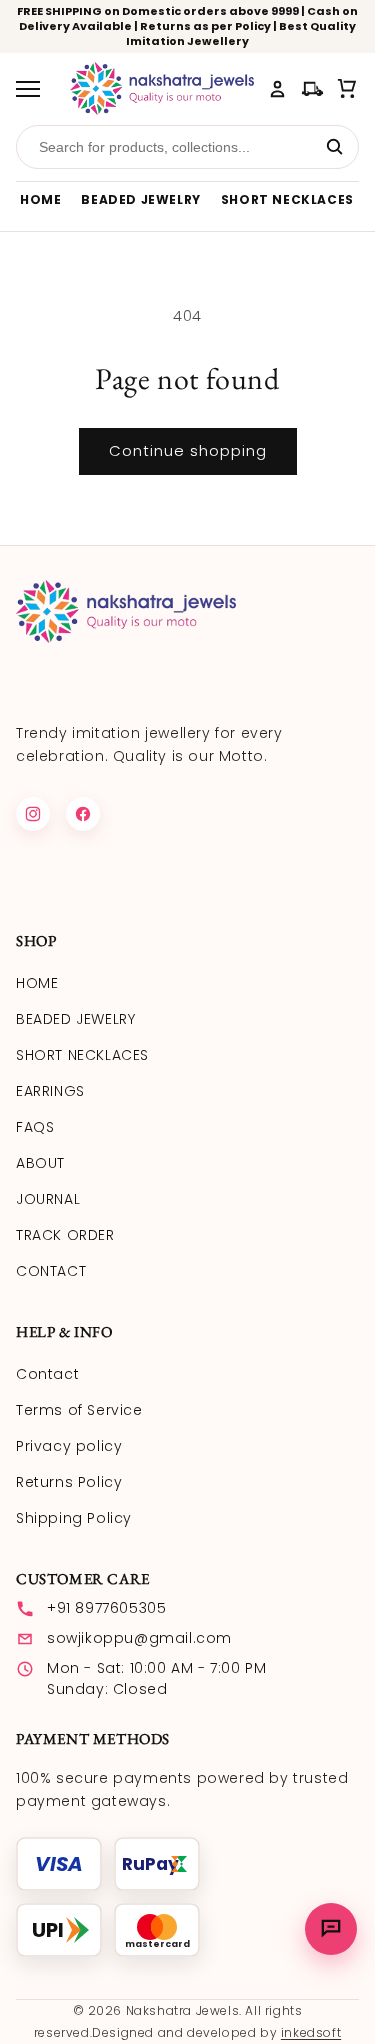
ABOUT (40, 1163)
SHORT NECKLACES (287, 199)
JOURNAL (48, 1199)
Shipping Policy (74, 1518)
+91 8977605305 (106, 1608)
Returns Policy (69, 1482)
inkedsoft (311, 2032)
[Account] (277, 88)
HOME (40, 199)
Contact (47, 1374)
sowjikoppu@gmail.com (139, 1638)
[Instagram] (33, 814)
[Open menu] (35, 89)
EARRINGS (50, 1091)
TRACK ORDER (65, 1235)
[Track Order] (312, 88)
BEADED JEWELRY (140, 199)
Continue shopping (188, 450)
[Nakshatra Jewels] (162, 88)
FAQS (35, 1127)
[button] (347, 88)
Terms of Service (79, 1410)
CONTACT (51, 1271)
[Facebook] (83, 814)
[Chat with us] (331, 1929)
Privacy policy (69, 1446)
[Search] (334, 147)
